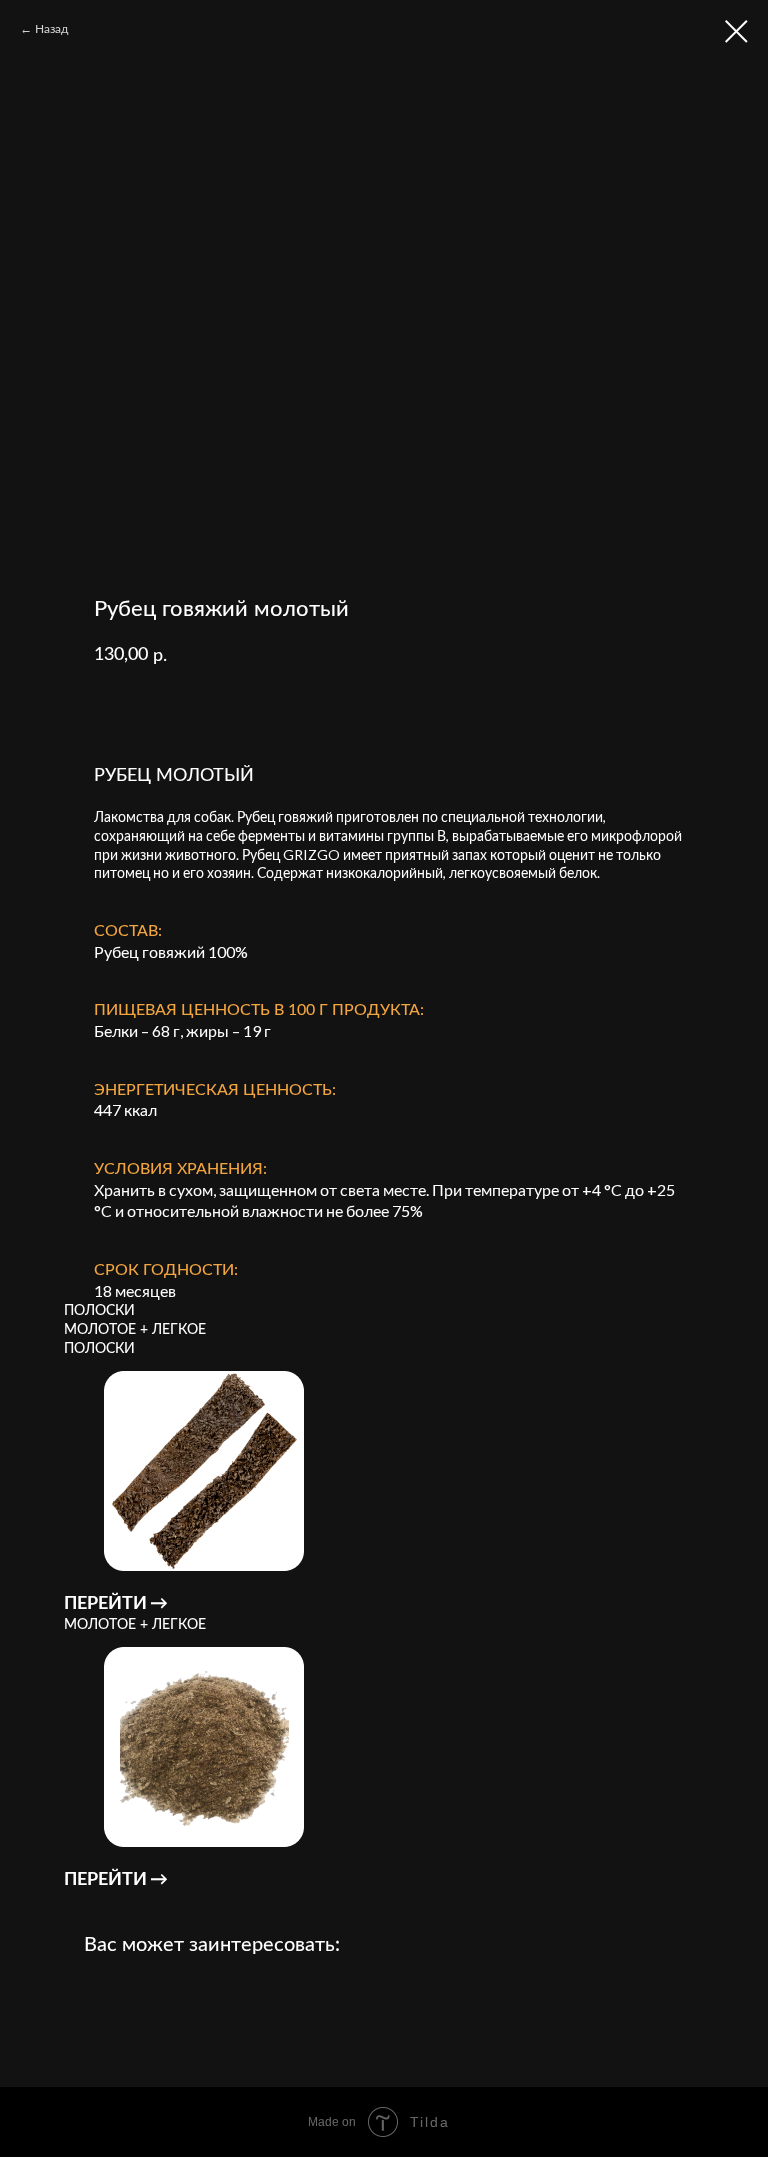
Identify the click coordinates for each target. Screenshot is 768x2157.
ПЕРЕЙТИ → (116, 1602)
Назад (51, 28)
